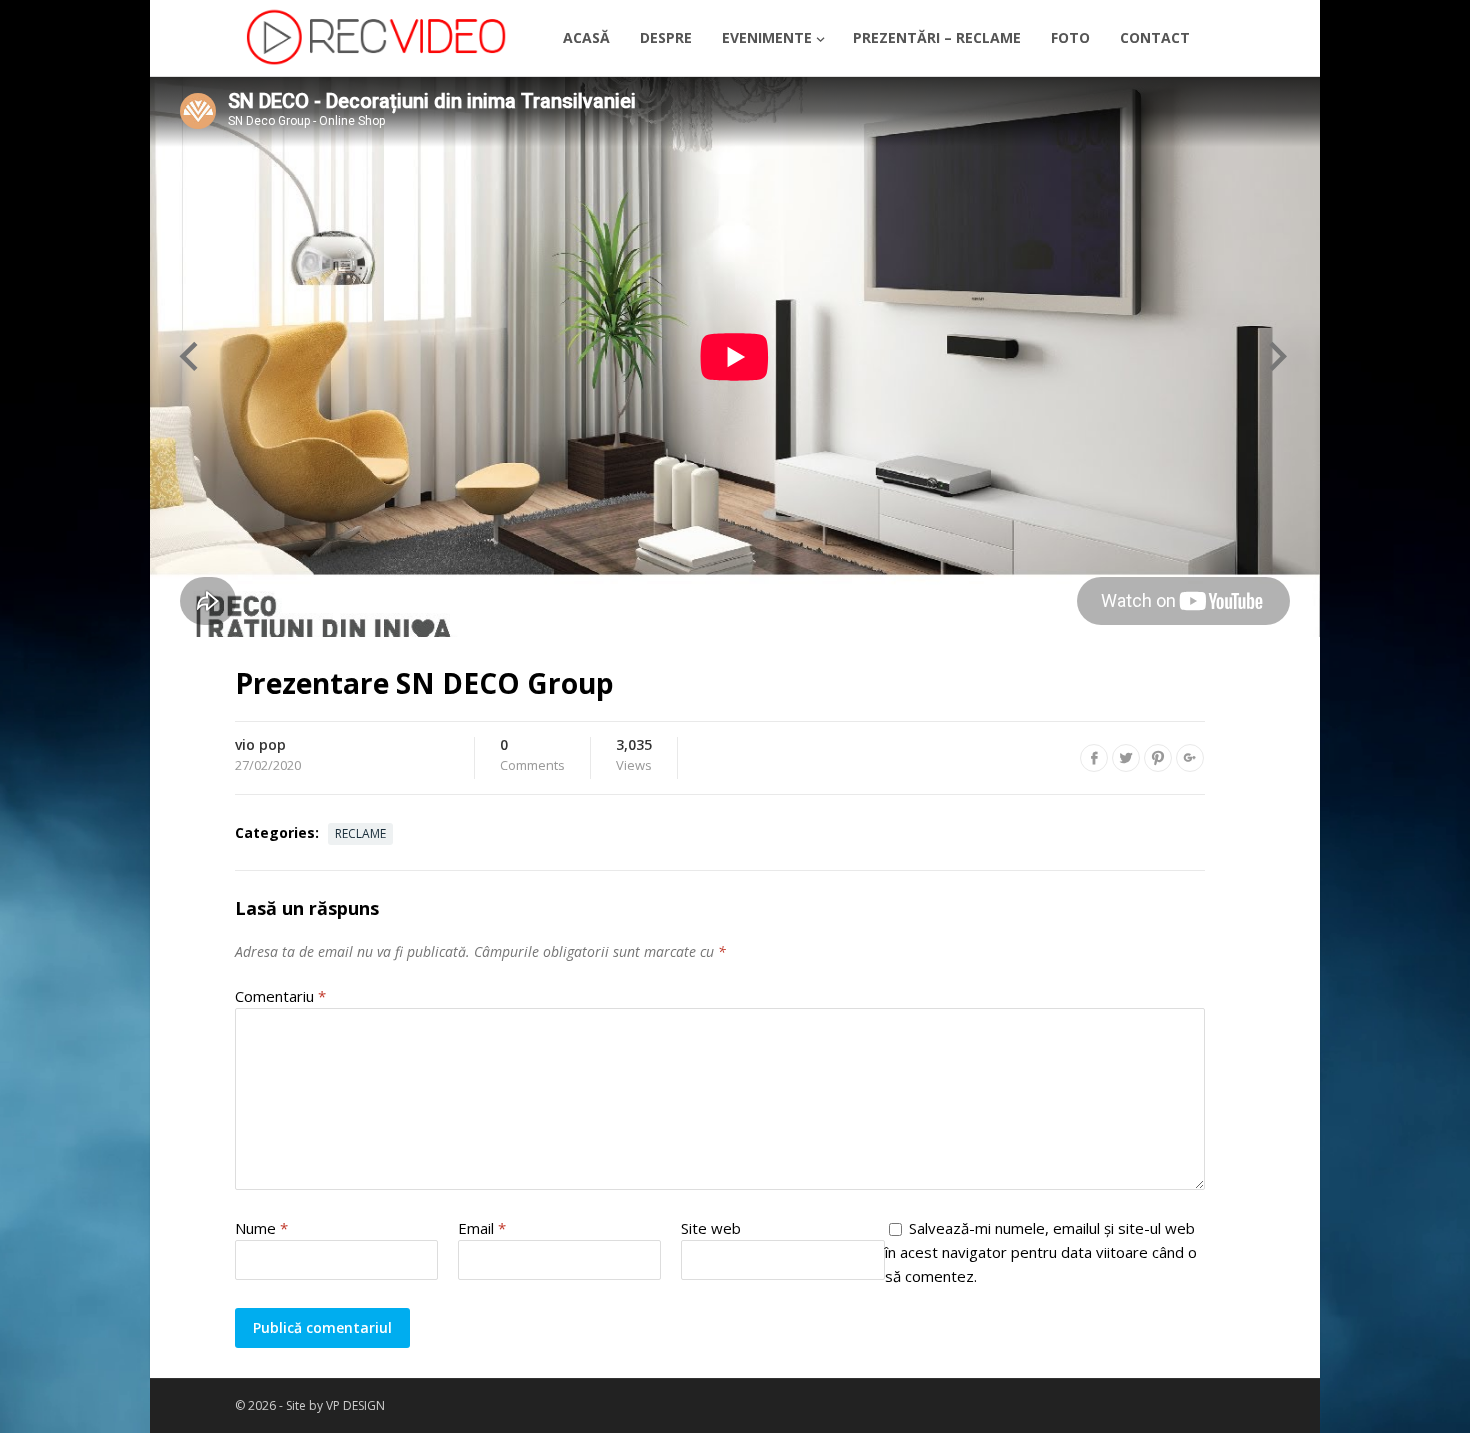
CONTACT (1155, 37)
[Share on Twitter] (1126, 758)
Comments (532, 756)
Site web (711, 1228)
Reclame (360, 833)
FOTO (1070, 37)
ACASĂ (586, 37)
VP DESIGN (355, 1405)
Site (297, 1405)
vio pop (260, 744)
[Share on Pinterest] (1158, 758)
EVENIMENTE (767, 37)
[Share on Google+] (1190, 758)
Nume (261, 1228)
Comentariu (280, 996)
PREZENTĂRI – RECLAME (937, 37)
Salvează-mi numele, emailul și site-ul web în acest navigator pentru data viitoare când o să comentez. (1041, 1252)
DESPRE (666, 37)
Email (482, 1228)
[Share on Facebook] (1094, 758)
